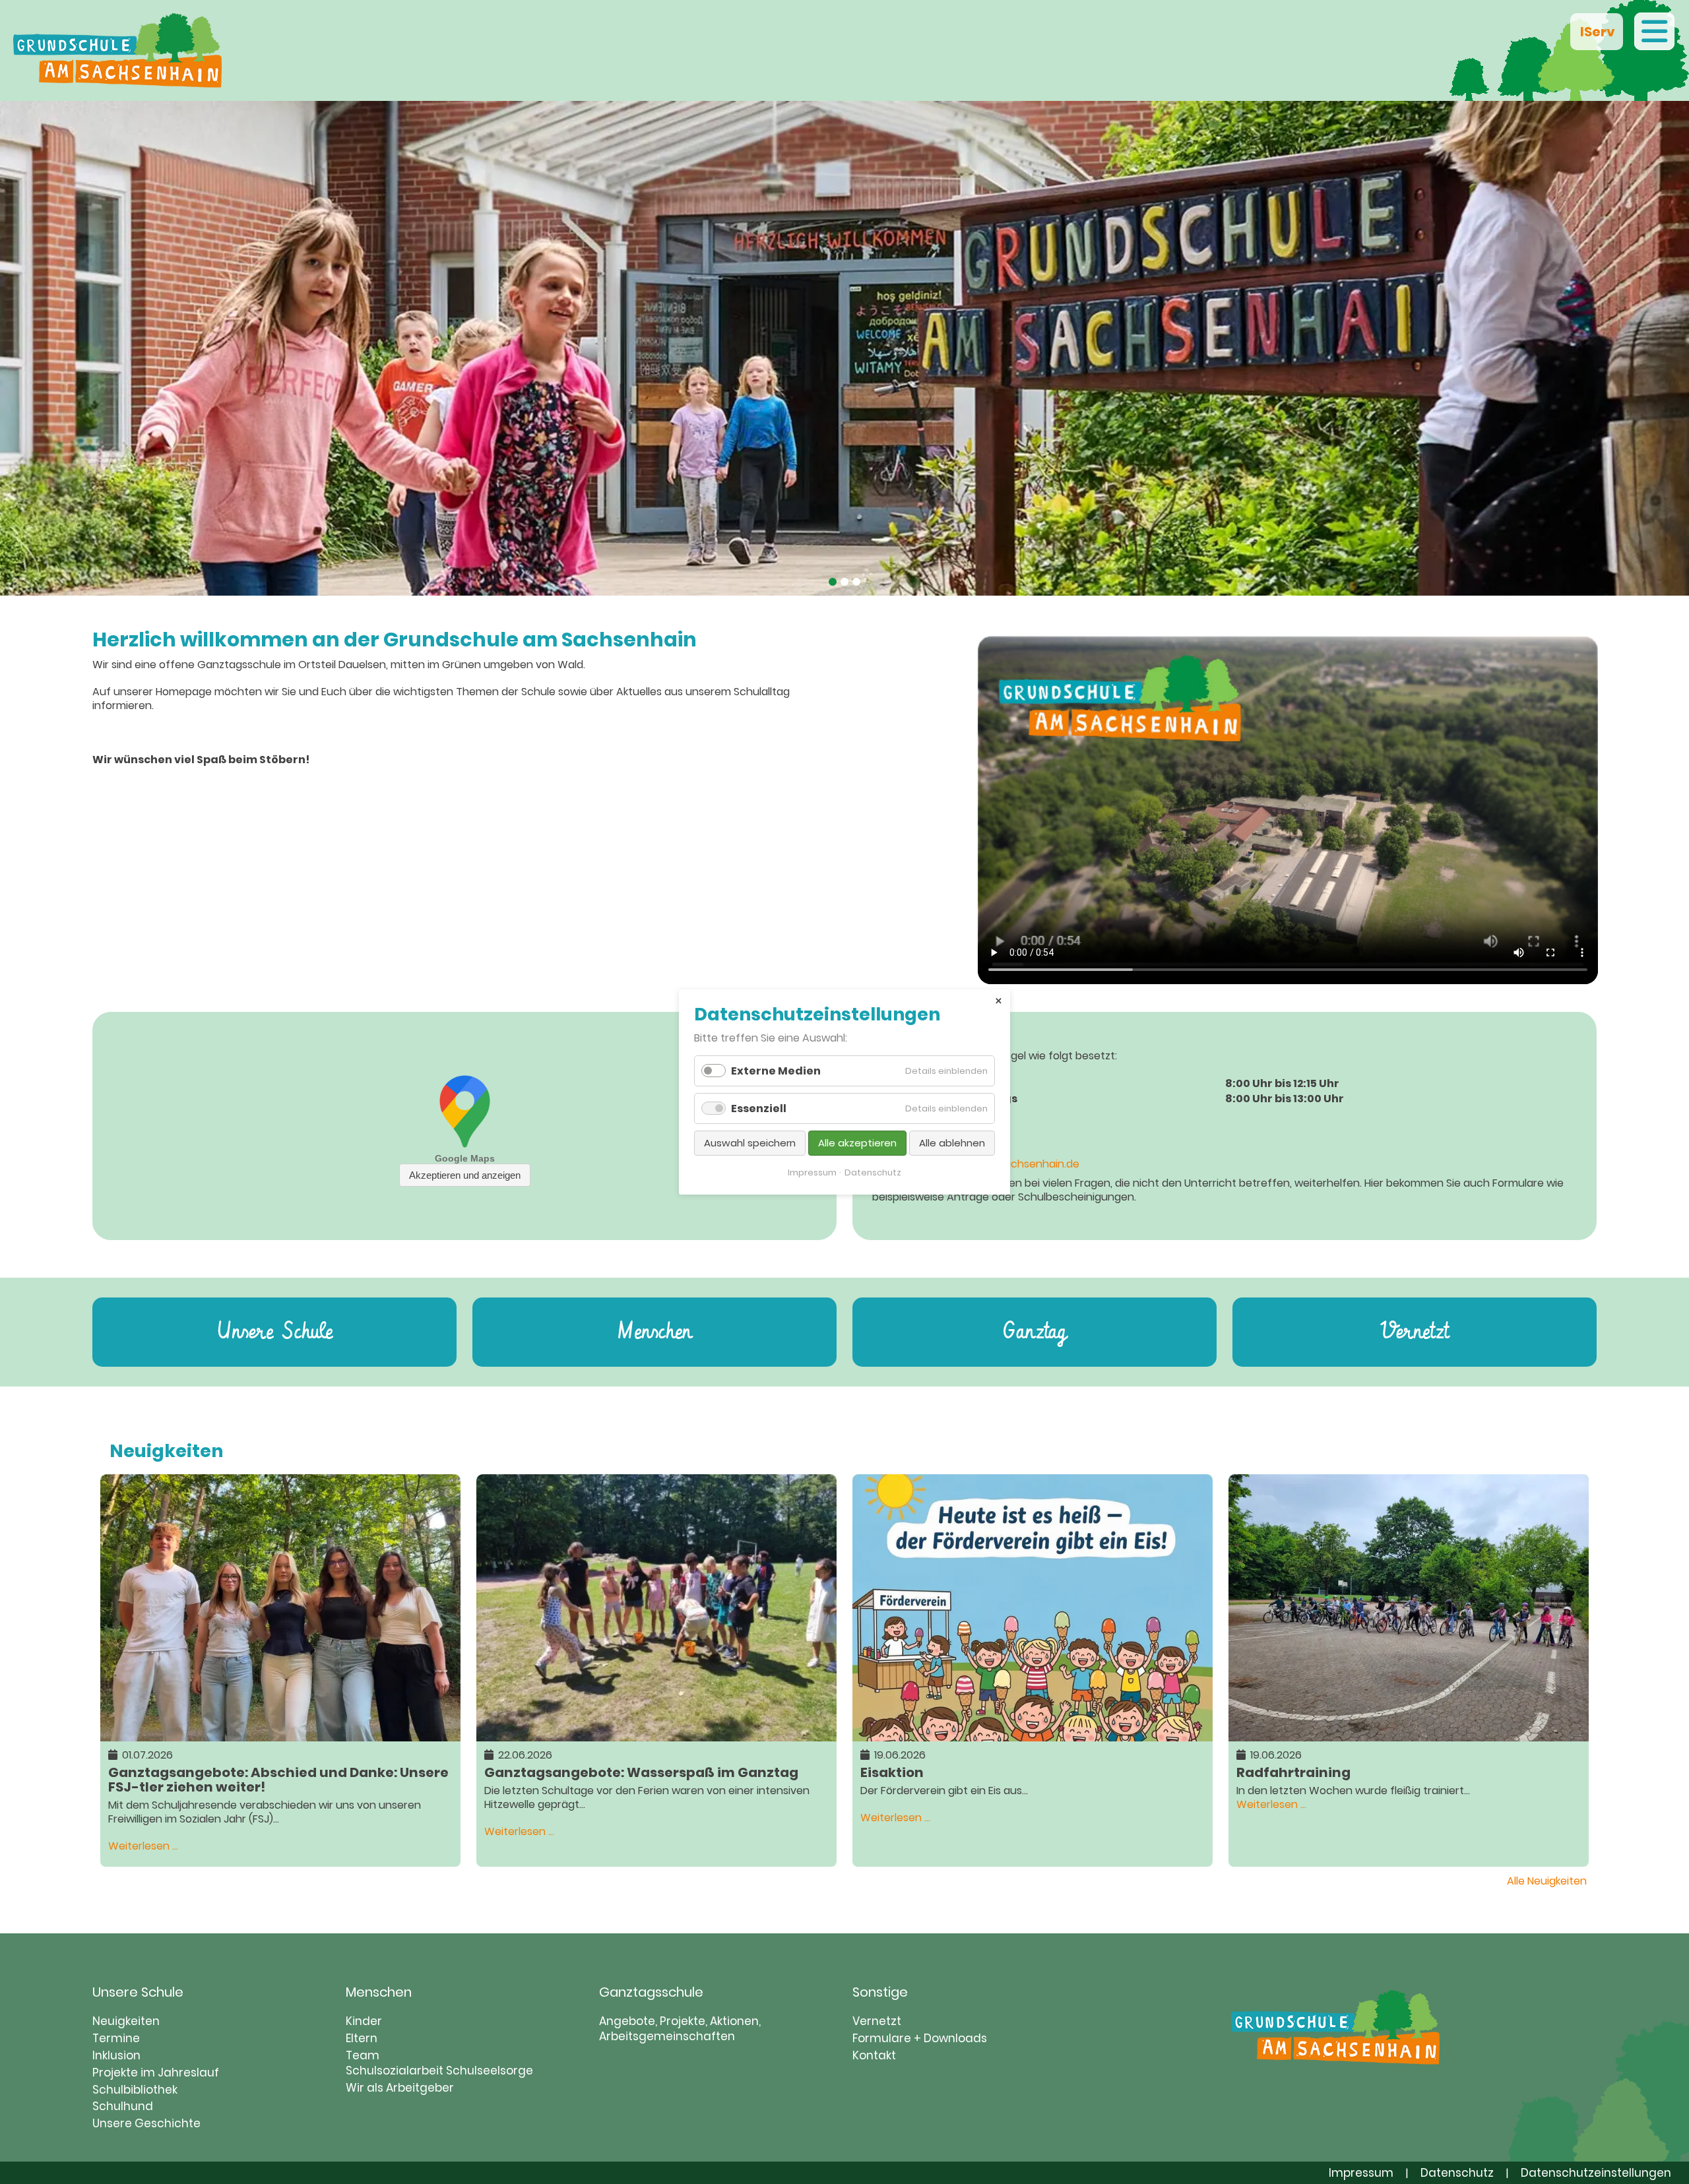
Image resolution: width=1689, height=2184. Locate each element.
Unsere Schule (275, 1332)
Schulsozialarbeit (395, 2071)
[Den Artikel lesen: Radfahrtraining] (1409, 1734)
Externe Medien (776, 1071)
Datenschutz (1457, 2173)
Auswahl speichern (750, 1143)
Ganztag (1035, 1332)
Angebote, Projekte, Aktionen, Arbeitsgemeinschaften (680, 2029)
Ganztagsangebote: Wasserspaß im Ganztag (641, 1771)
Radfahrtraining (1293, 1771)
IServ (1597, 32)
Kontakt (874, 2055)
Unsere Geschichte (146, 2123)
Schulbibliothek (135, 2090)
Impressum (1361, 2173)
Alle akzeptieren (857, 1143)
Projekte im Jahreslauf (156, 2073)
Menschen (654, 1332)
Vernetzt (1415, 1332)
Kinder (364, 2021)
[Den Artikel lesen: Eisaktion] (1033, 1734)
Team (363, 2055)
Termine (116, 2038)
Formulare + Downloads (920, 2038)
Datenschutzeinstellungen (1596, 2173)
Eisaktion (892, 1771)
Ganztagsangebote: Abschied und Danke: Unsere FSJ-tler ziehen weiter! (278, 1779)
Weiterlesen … (143, 1846)
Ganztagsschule (651, 1992)
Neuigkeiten (126, 2021)
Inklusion (116, 2055)
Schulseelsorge (490, 2071)
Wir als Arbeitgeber (400, 2088)
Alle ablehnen (952, 1143)
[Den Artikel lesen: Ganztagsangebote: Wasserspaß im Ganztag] (656, 1734)
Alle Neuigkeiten (1547, 1881)
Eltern (362, 2038)
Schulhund (123, 2106)
